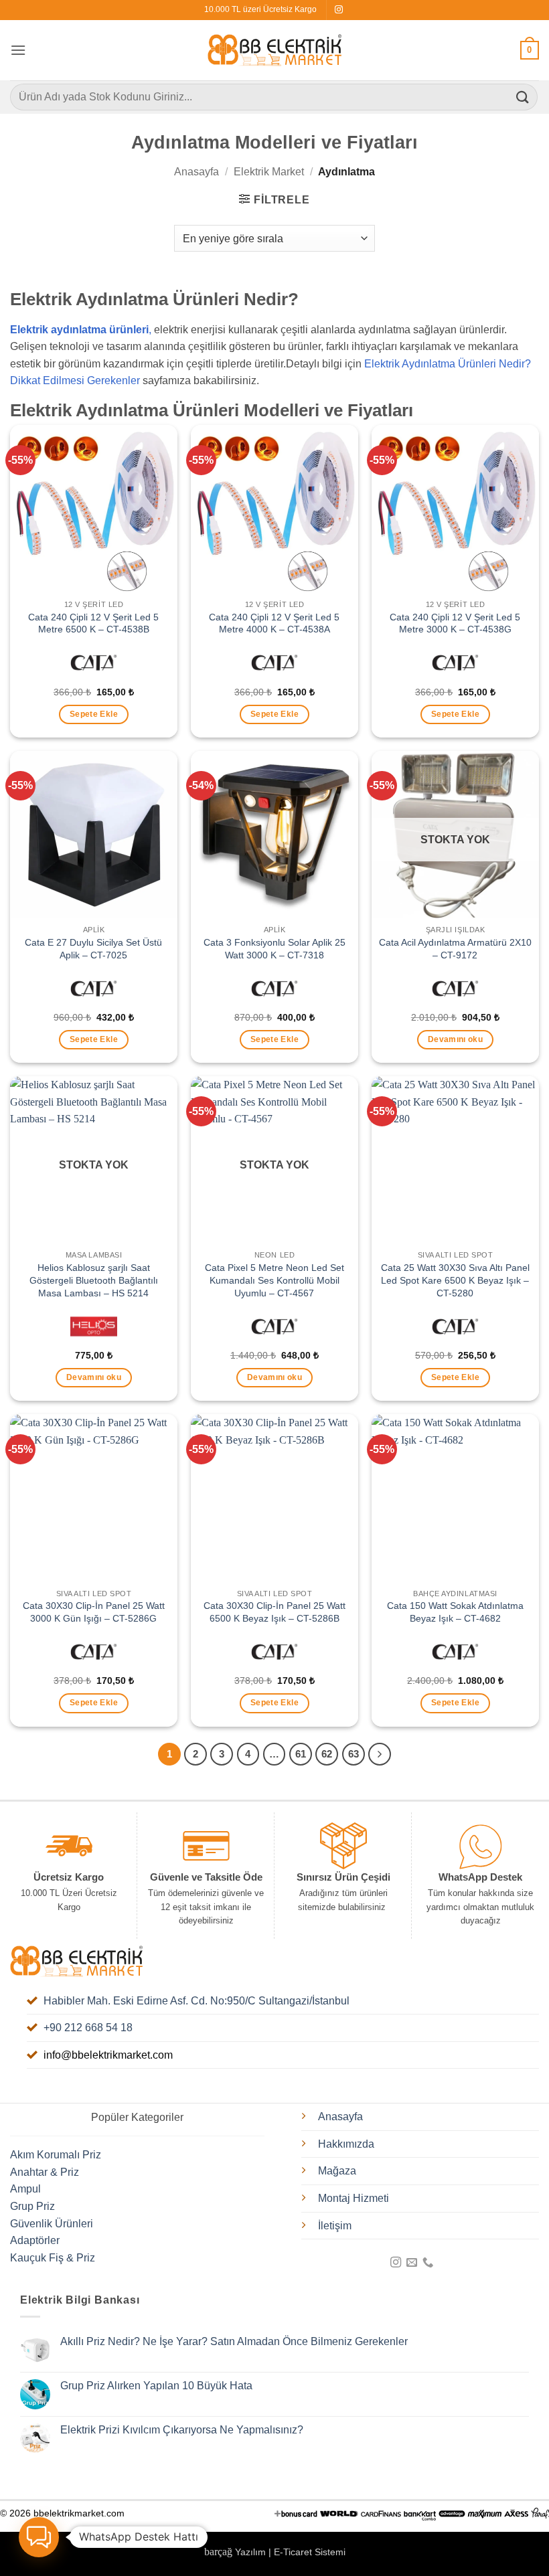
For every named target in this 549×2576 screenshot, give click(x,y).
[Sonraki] (380, 1754)
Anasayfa (197, 172)
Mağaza (337, 2171)
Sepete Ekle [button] (94, 714)
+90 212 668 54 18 (88, 2028)
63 (354, 1754)
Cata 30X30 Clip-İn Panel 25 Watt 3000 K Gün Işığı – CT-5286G (94, 1612)
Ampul (25, 2189)
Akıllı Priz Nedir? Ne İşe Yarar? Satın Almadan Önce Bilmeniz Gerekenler (234, 2341)
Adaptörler (35, 2240)
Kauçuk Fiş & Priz (53, 2258)
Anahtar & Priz (45, 2172)
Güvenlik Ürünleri (52, 2224)
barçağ (220, 2552)
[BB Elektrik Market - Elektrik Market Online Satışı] (274, 50)
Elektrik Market (269, 172)
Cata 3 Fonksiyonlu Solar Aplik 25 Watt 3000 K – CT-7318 (274, 949)
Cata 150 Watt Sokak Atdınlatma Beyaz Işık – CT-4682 (455, 1612)
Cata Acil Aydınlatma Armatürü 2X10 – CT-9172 (455, 949)
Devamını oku (455, 1039)
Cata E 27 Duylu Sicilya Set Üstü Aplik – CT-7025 (93, 949)
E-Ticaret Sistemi (310, 2552)
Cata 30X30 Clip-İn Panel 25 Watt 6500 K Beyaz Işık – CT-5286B (274, 1612)
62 (327, 1754)
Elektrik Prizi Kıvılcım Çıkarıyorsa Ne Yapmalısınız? (182, 2430)
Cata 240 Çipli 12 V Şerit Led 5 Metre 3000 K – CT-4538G (455, 623)
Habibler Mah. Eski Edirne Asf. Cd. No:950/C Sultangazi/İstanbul (197, 2001)
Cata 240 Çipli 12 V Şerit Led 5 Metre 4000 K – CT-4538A (274, 623)
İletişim (335, 2226)
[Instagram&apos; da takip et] (339, 10)
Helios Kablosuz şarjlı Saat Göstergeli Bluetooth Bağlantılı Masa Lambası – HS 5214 (94, 1280)
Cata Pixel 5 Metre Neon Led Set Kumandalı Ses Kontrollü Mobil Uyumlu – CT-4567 (274, 1280)
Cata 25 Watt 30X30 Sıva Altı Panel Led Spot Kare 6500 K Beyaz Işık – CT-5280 (455, 1280)
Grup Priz (32, 2206)
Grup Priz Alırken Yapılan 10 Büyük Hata (156, 2386)
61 (301, 1754)
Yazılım (250, 2552)
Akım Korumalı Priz (56, 2155)
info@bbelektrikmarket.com (108, 2055)
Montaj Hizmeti (354, 2198)
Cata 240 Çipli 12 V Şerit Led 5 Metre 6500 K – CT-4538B (93, 623)
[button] (18, 50)
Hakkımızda (346, 2144)
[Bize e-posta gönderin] (412, 2263)
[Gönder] (523, 97)
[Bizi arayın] (428, 2263)
